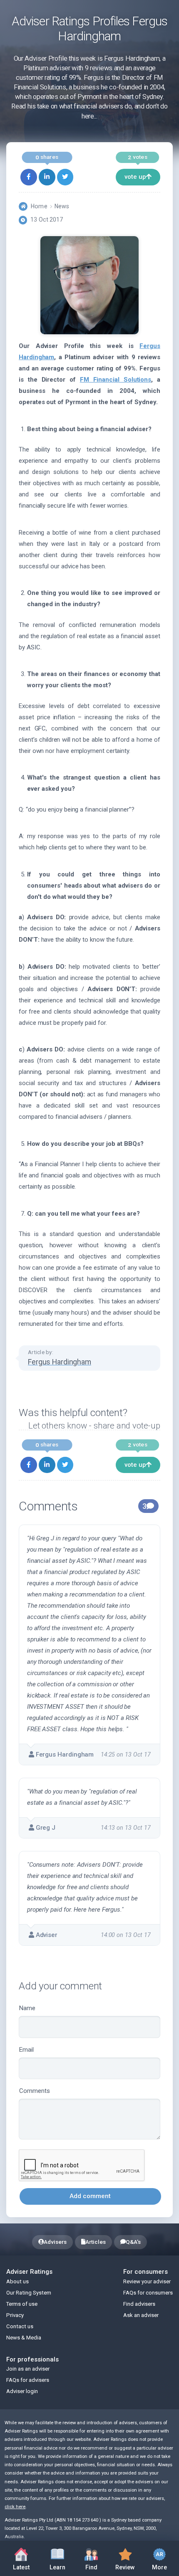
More (155, 2557)
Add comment (90, 2196)
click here (15, 2507)
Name (27, 2008)
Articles (96, 2242)
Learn (62, 2557)
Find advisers (139, 2304)
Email (26, 2050)
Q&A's (133, 2242)
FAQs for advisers (28, 2380)
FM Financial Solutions (116, 380)
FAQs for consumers (148, 2293)
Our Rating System (29, 2293)
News (62, 206)
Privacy (15, 2315)
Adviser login (22, 2391)
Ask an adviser (141, 2315)
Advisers (55, 2242)
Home (39, 206)
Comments (35, 2091)
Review (122, 2557)
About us (17, 2281)
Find (97, 2557)
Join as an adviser (28, 2369)
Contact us (20, 2326)
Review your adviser (147, 2281)
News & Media (24, 2338)
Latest (21, 2567)
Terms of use (22, 2304)
